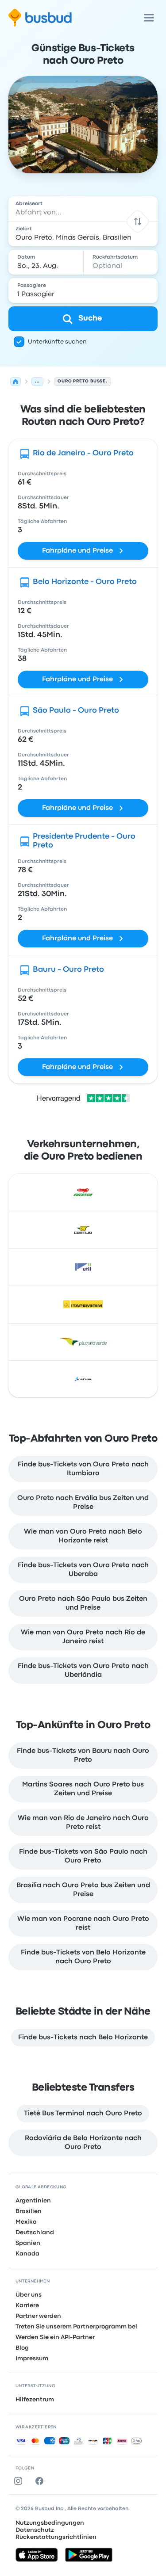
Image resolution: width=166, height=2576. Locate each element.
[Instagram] (20, 2481)
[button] (138, 221)
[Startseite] (15, 382)
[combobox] (83, 209)
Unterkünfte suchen (57, 342)
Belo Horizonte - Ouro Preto (85, 582)
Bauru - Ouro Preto (68, 970)
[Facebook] (41, 2481)
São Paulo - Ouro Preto (76, 711)
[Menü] (149, 18)
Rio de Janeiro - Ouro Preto (83, 453)
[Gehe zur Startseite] (40, 18)
